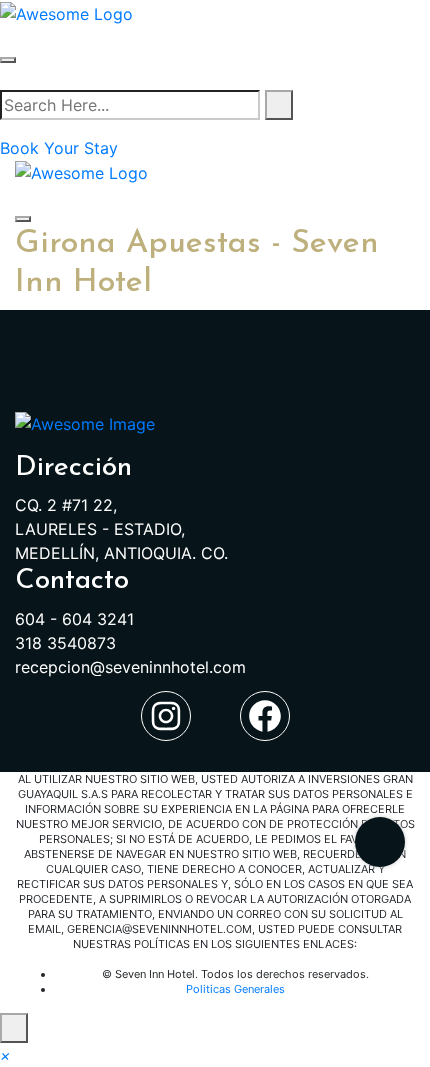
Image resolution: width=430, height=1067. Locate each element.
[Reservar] (380, 842)
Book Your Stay (59, 148)
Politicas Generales (235, 989)
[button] (5, 1055)
